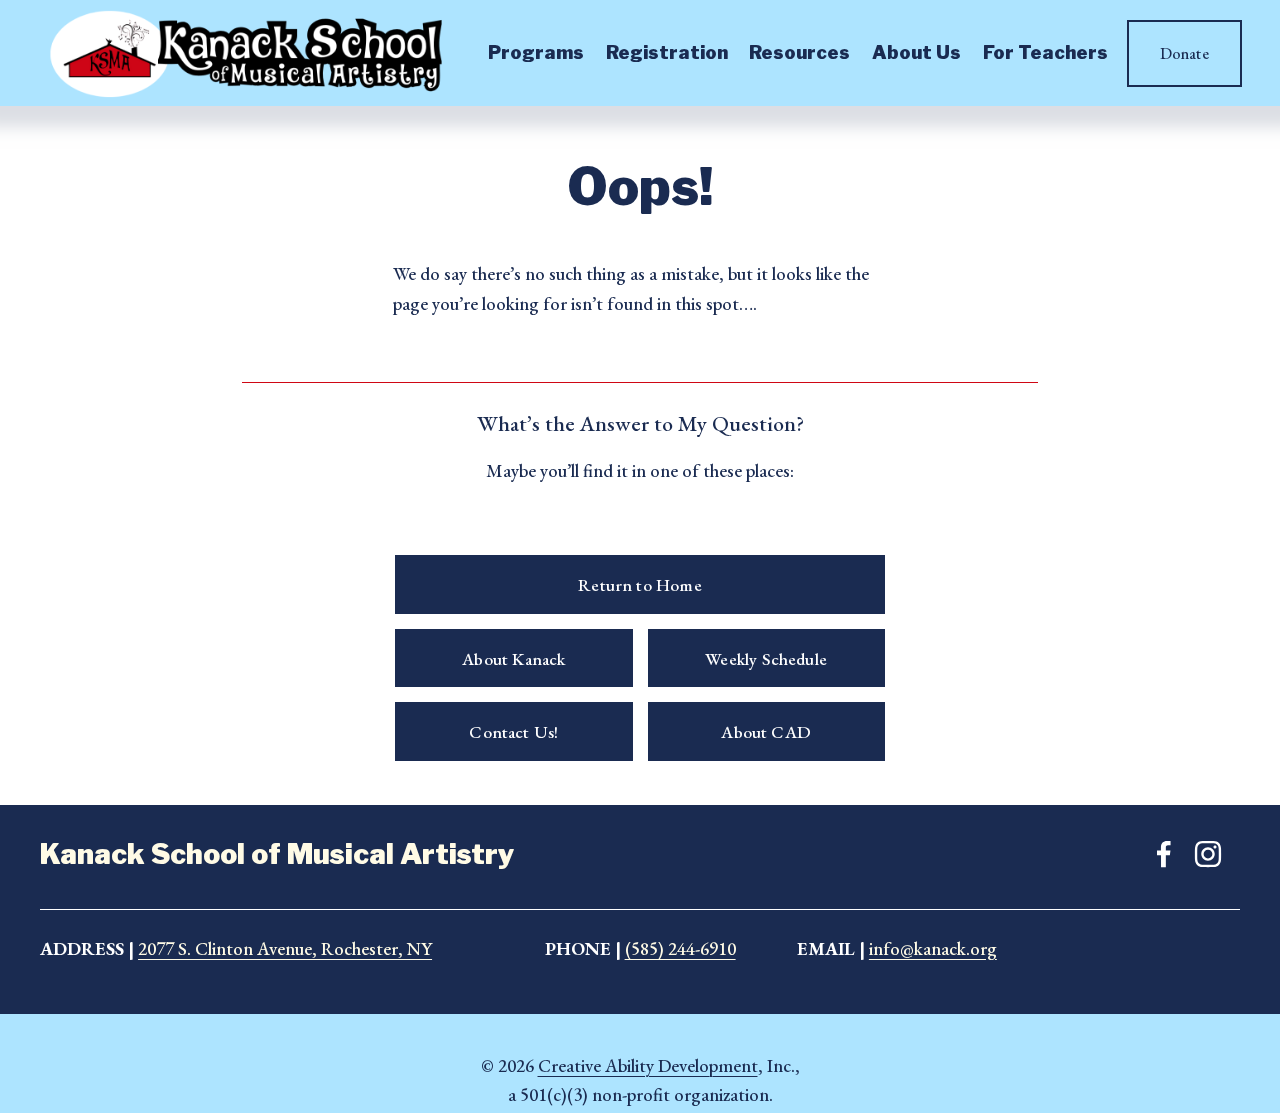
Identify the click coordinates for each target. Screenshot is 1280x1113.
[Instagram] (1208, 854)
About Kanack (513, 658)
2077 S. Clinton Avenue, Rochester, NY (285, 948)
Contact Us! (513, 731)
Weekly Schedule (766, 658)
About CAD (766, 731)
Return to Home (639, 584)
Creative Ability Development (648, 1065)
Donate (1184, 53)
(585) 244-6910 (680, 948)
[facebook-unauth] (1164, 854)
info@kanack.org (933, 948)
